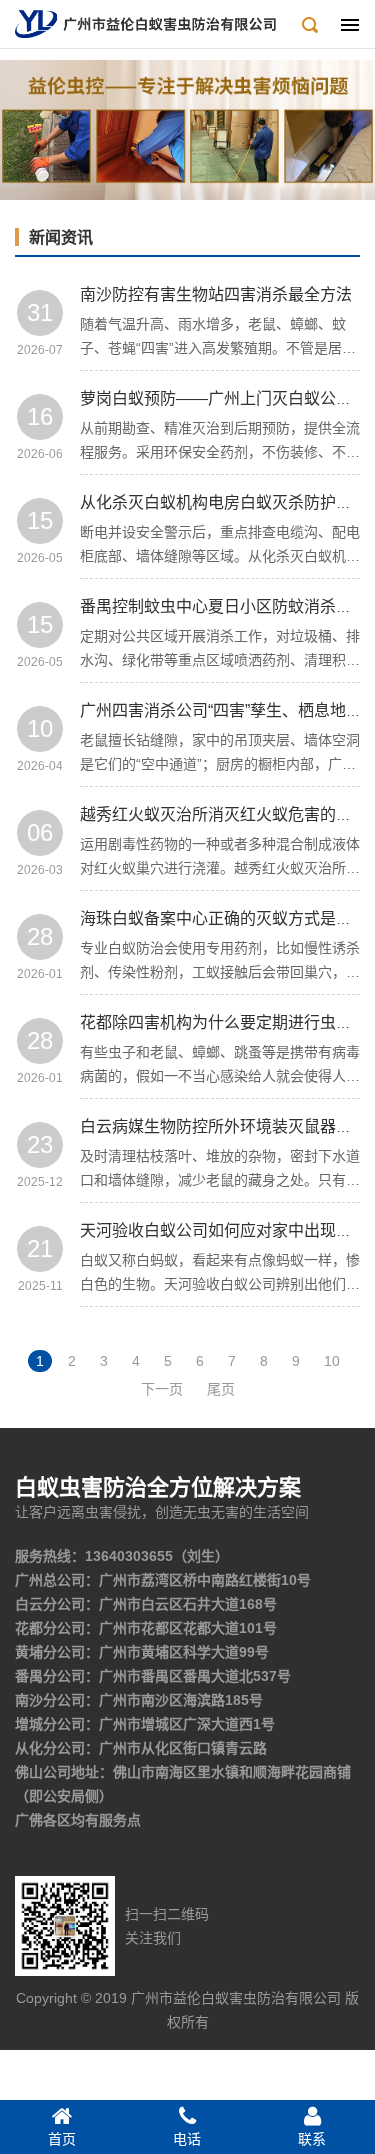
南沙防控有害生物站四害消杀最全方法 (216, 294)
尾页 (221, 1389)
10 (332, 1361)
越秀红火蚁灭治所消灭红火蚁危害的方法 (224, 814)
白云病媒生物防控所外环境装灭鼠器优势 (224, 1126)
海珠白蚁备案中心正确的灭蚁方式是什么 (224, 918)
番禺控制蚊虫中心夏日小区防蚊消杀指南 (224, 606)
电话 (187, 2139)
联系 (312, 2139)
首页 (62, 2139)
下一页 (162, 1389)
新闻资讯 (61, 237)
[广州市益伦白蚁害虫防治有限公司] (145, 23)
